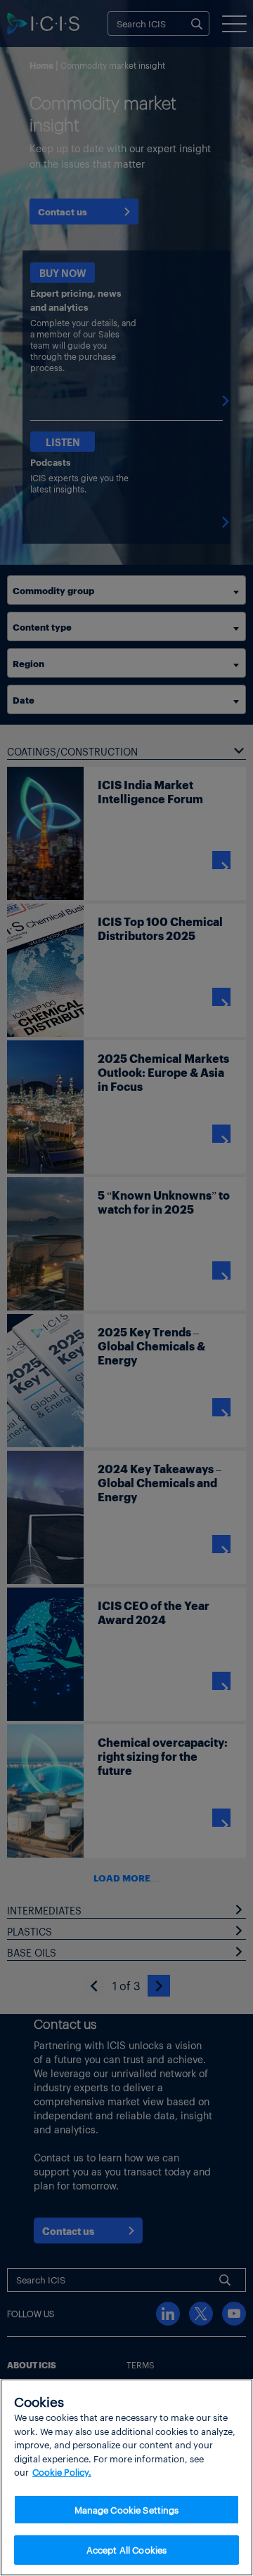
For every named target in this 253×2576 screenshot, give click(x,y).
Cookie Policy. (62, 2472)
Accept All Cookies (126, 2550)
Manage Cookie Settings (127, 2510)
